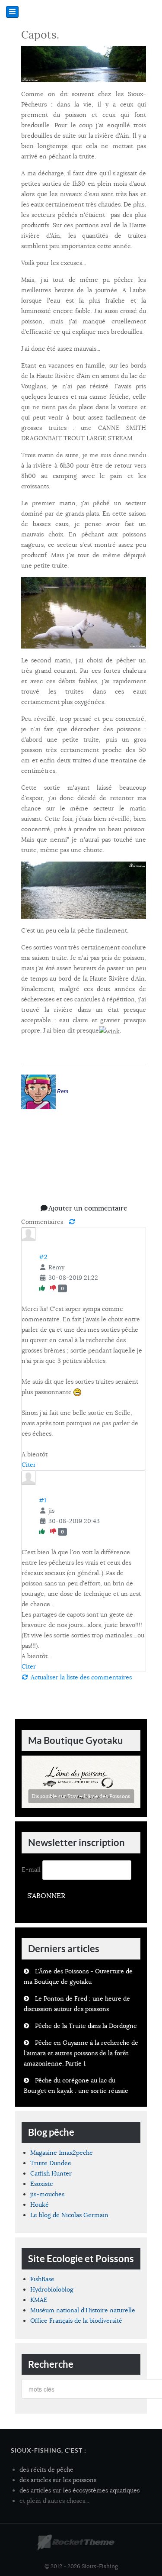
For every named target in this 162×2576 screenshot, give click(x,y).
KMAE (39, 2300)
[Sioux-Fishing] (76, 2543)
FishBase (42, 2279)
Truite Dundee (51, 2163)
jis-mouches (47, 2194)
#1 (43, 1500)
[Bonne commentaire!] (43, 1288)
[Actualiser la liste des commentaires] (72, 1222)
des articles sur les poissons (58, 2480)
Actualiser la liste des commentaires (80, 1677)
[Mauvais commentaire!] (54, 1288)
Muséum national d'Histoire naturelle (83, 2310)
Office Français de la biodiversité (76, 2321)
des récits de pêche (46, 2469)
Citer (29, 1465)
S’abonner (46, 1896)
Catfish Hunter (51, 2173)
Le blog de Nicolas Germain (69, 2215)
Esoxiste (42, 2184)
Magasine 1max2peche (62, 2153)
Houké (40, 2205)
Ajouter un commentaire (88, 1208)
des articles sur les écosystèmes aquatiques (79, 2490)
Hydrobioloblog (52, 2289)
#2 (43, 1257)
